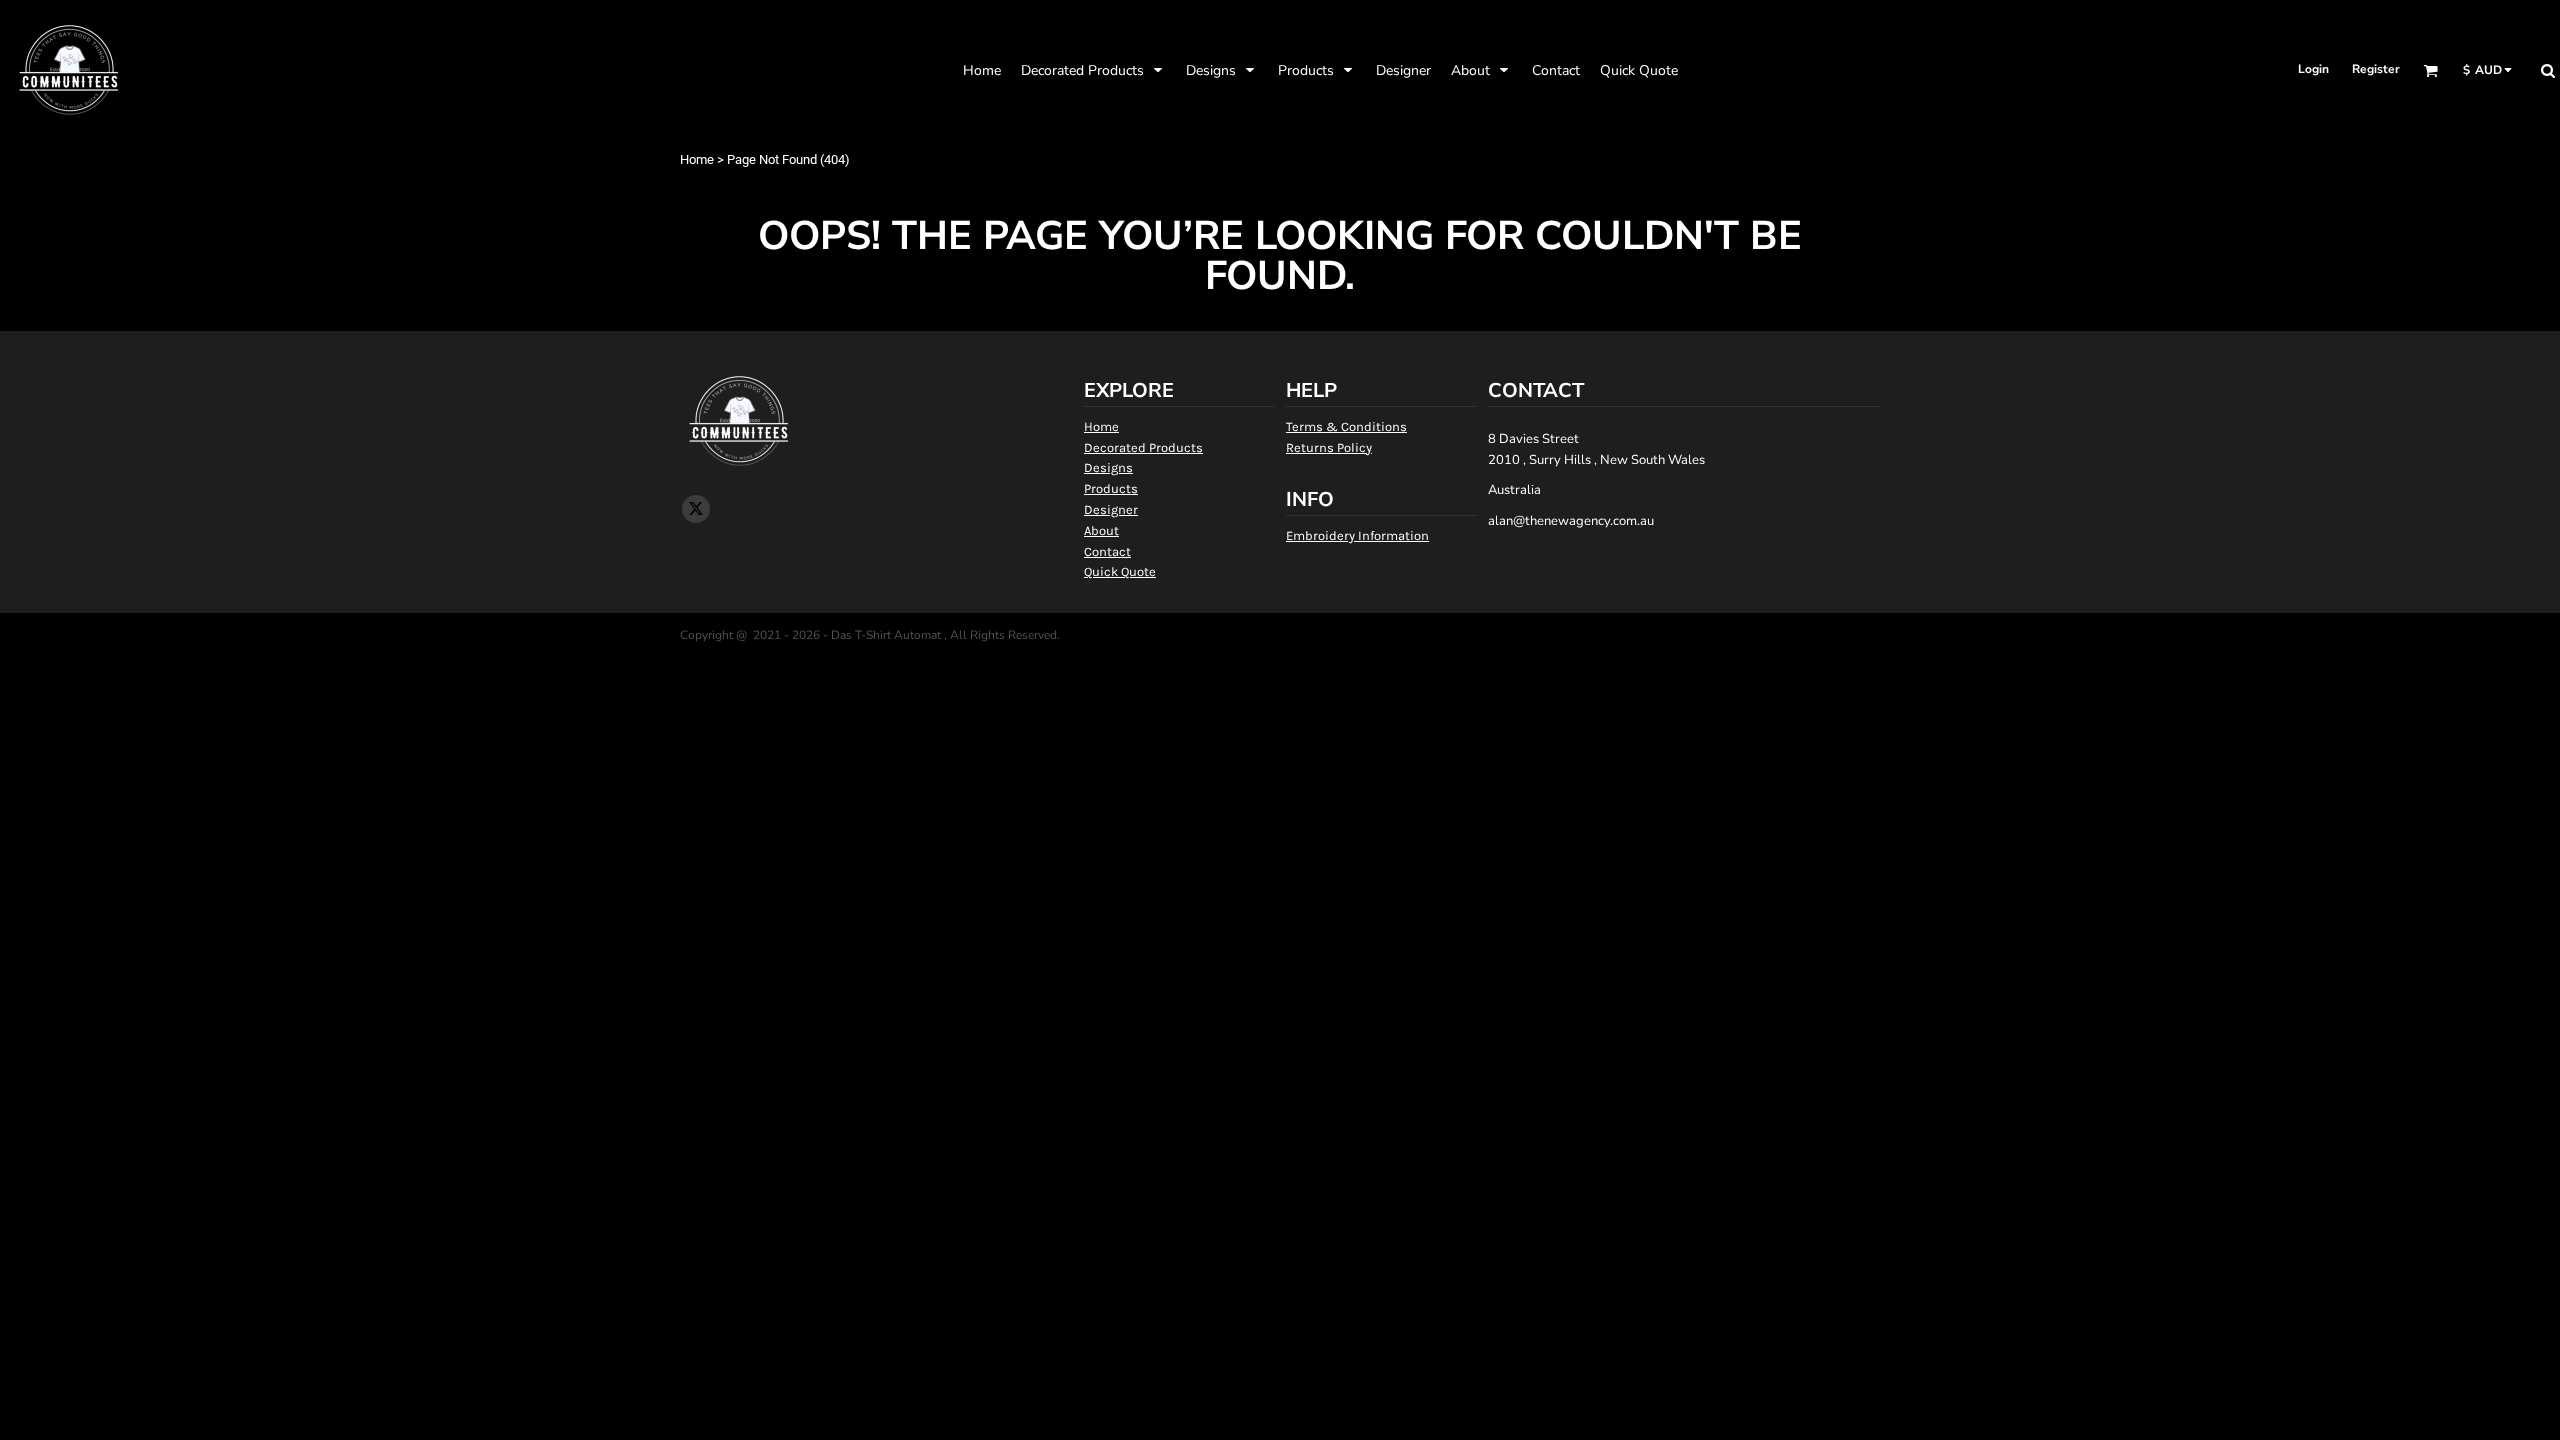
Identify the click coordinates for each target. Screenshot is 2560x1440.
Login (2313, 69)
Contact (1107, 551)
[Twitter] (696, 509)
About (1101, 530)
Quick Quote (1120, 571)
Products (1111, 488)
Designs (1108, 467)
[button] (1093, 70)
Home (697, 159)
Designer (1111, 509)
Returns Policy (1329, 447)
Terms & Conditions (1346, 426)
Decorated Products (1143, 447)
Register (2376, 69)
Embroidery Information (1357, 535)
